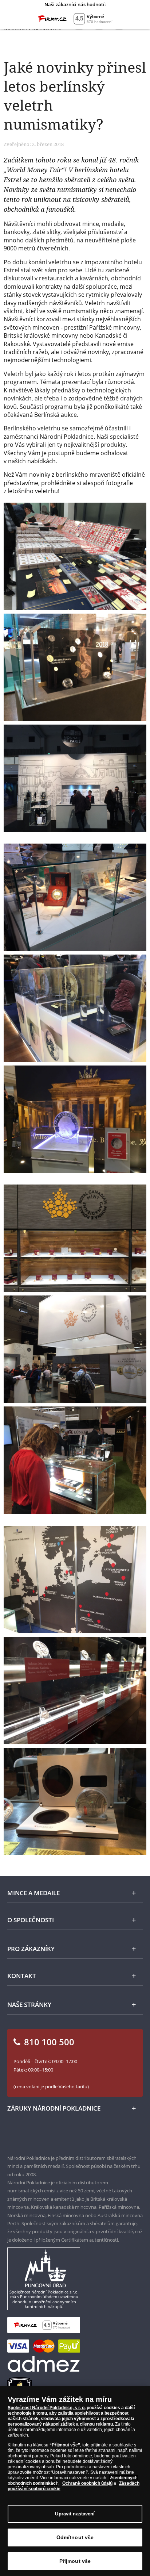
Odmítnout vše (75, 2537)
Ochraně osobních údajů (87, 2483)
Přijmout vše (75, 2561)
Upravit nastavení (75, 2514)
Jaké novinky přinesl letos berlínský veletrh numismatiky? (75, 95)
